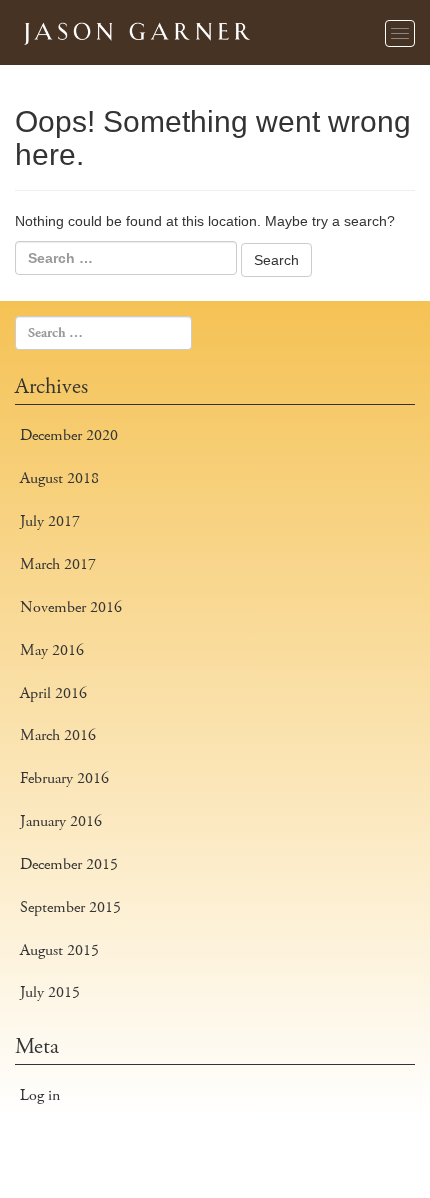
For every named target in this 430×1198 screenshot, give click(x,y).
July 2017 (50, 521)
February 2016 (64, 778)
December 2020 (69, 435)
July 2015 (50, 992)
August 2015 (59, 950)
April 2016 (53, 693)
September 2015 (70, 907)
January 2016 (61, 821)
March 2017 (58, 564)
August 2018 (59, 478)
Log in (40, 1095)
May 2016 (52, 650)
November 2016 (71, 607)
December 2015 (69, 864)
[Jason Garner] (135, 29)
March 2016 (58, 735)
